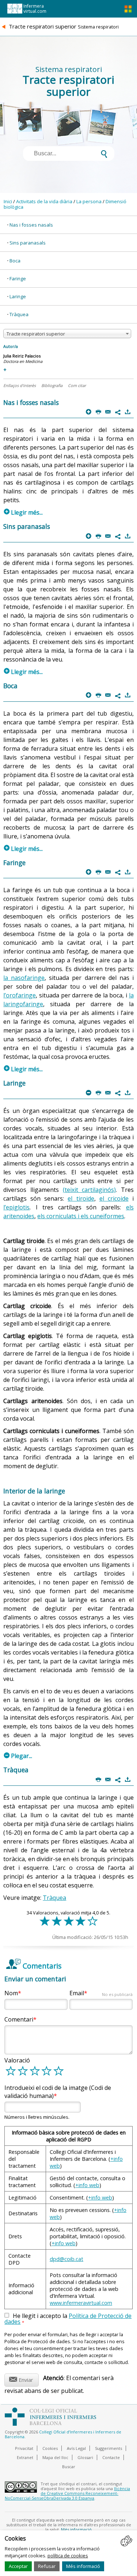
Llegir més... (23, 512)
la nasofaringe (24, 978)
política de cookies (68, 2556)
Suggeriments (109, 2448)
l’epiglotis (16, 1207)
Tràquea (19, 314)
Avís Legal (76, 2448)
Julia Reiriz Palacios (22, 356)
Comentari (19, 2019)
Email (101, 1993)
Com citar (77, 385)
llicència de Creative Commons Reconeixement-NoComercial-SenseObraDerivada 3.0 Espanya (67, 2493)
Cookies (50, 2448)
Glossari (85, 2457)
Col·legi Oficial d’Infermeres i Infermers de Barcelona (63, 2434)
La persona (89, 201)
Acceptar (18, 2566)
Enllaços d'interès (20, 385)
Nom (11, 1993)
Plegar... (18, 1756)
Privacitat (24, 2448)
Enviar (21, 2379)
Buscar (69, 2467)
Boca (15, 261)
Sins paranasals (28, 243)
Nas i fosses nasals (31, 225)
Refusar (47, 2566)
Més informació (83, 2566)
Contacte (111, 2457)
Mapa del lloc (55, 2457)
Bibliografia (52, 385)
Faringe (18, 279)
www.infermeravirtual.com (81, 2303)
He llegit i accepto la (68, 2319)
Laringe (18, 296)
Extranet (25, 2457)
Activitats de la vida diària (44, 201)
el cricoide (114, 1198)
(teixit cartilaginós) (90, 1190)
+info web (87, 2185)
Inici (8, 201)
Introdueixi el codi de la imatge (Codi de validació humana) (58, 2092)
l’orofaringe (20, 995)
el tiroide (81, 1198)
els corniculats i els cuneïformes (81, 1216)
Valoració (17, 2060)
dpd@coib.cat (66, 2259)
